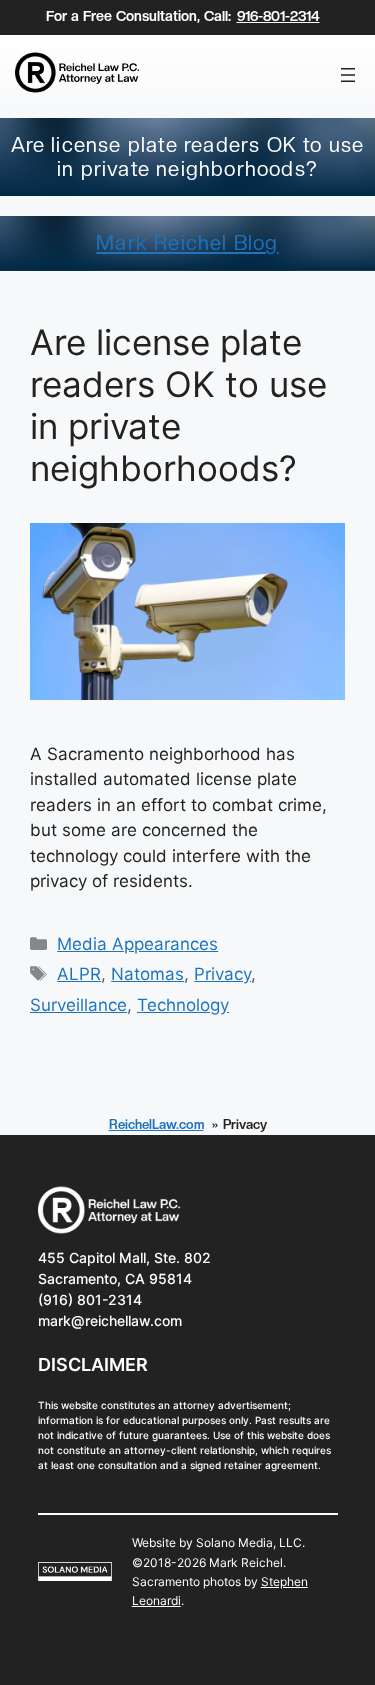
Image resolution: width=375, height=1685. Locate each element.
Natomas (147, 974)
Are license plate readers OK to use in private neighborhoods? (178, 405)
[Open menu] (348, 75)
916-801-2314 (278, 16)
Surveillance (78, 1005)
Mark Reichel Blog (187, 243)
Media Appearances (137, 944)
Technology (183, 1005)
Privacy (222, 974)
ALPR (79, 974)
